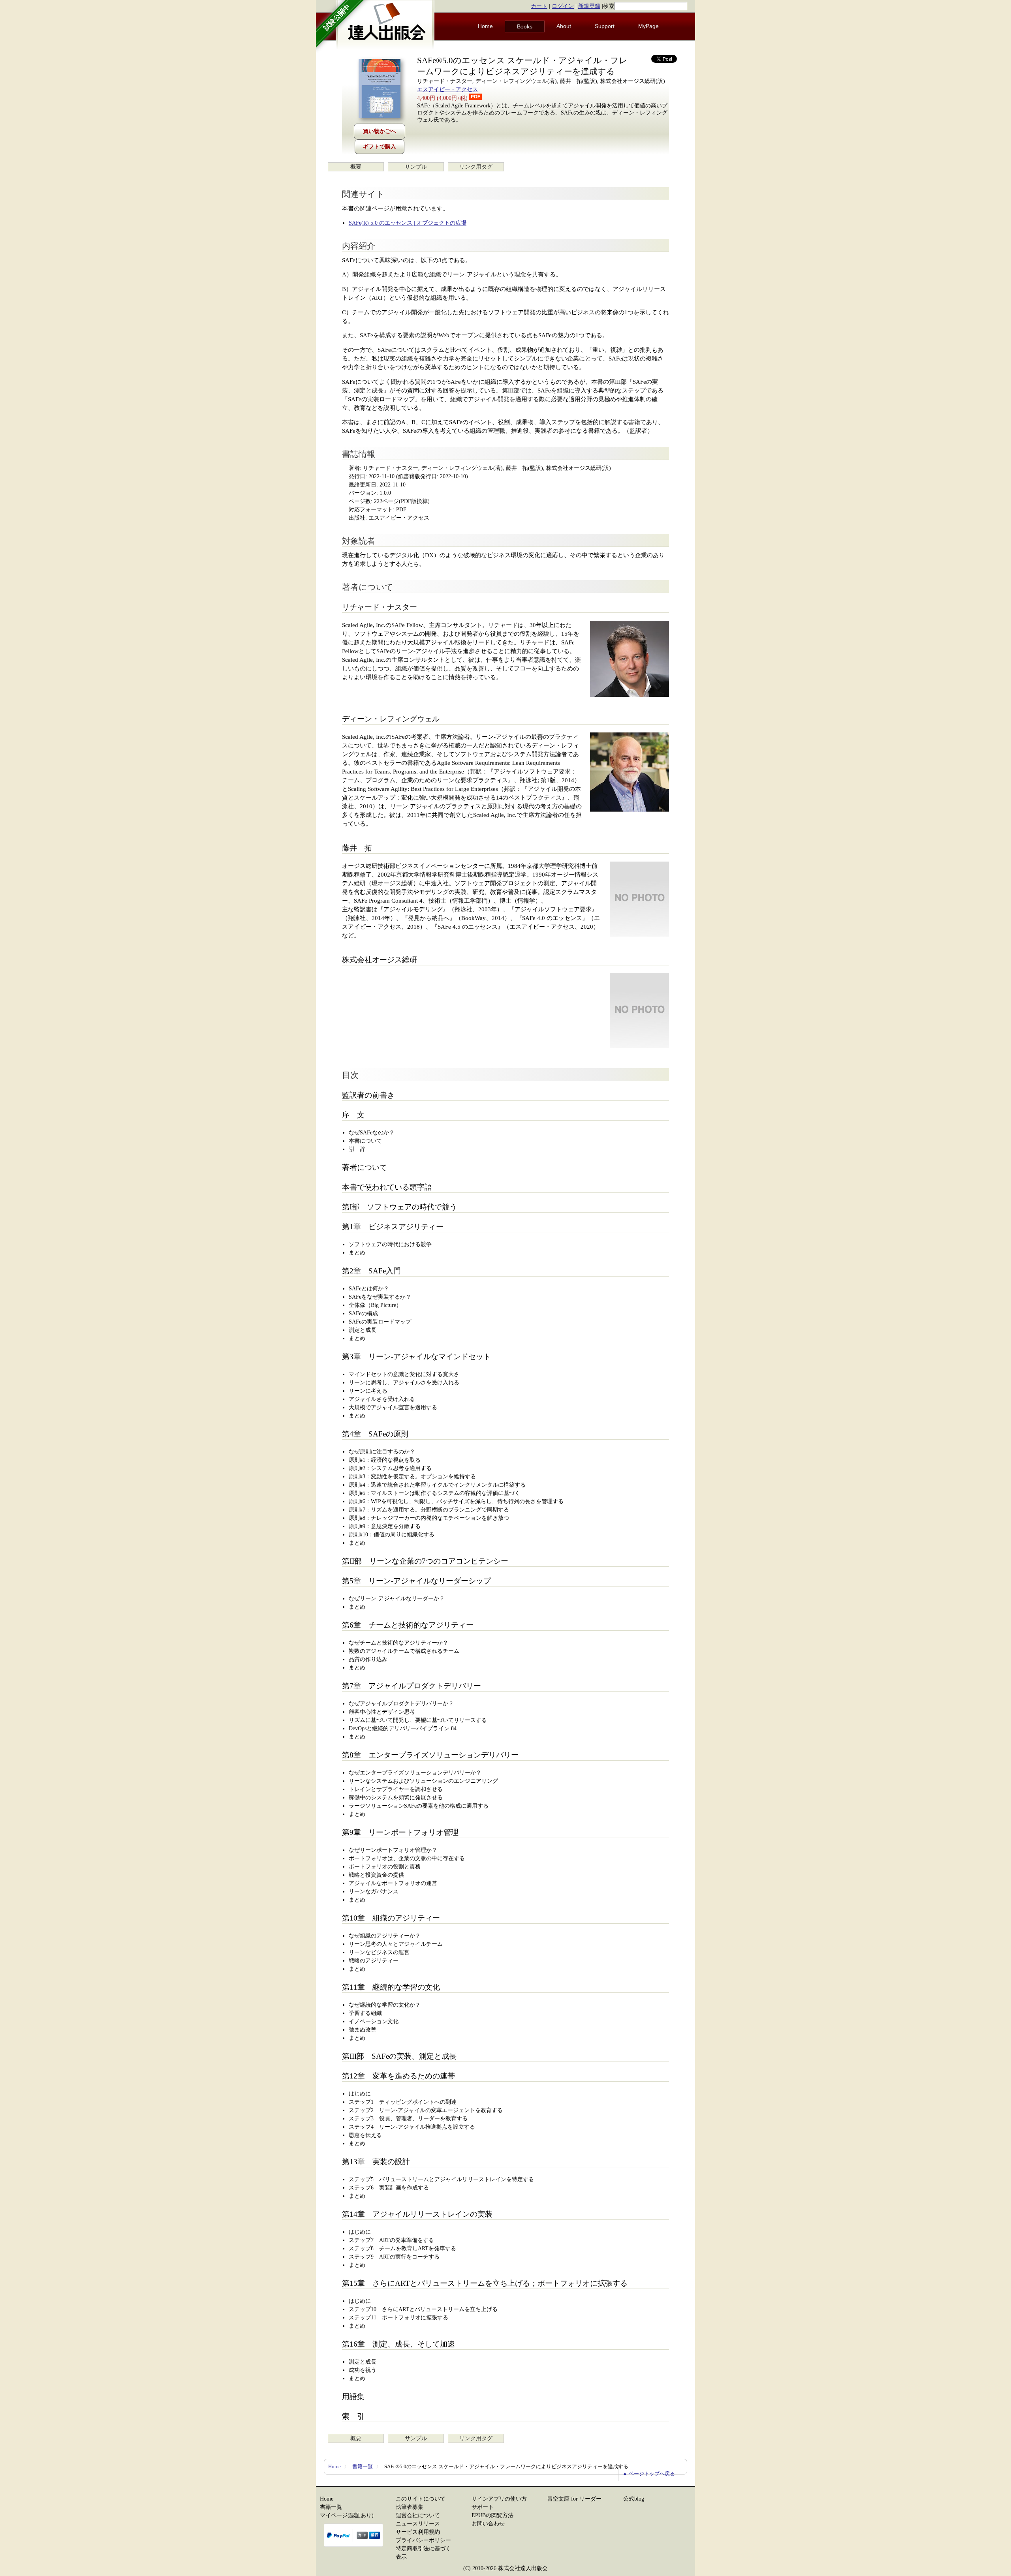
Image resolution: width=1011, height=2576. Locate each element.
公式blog (634, 2499)
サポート (483, 2507)
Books (525, 26)
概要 (356, 167)
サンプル (416, 167)
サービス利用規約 (418, 2532)
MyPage (648, 26)
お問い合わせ (488, 2524)
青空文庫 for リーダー (574, 2499)
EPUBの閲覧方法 (492, 2515)
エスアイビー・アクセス (447, 89)
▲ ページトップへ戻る (649, 2474)
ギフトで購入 (380, 147)
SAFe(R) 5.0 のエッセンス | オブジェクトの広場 (408, 223)
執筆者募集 (410, 2507)
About (564, 26)
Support (605, 26)
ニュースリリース (418, 2524)
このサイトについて (421, 2499)
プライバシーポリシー (423, 2540)
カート (539, 6)
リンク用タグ (476, 167)
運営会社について (418, 2515)
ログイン (563, 6)
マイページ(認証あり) (347, 2515)
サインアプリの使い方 (499, 2499)
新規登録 (589, 6)
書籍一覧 (363, 2466)
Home (485, 26)
